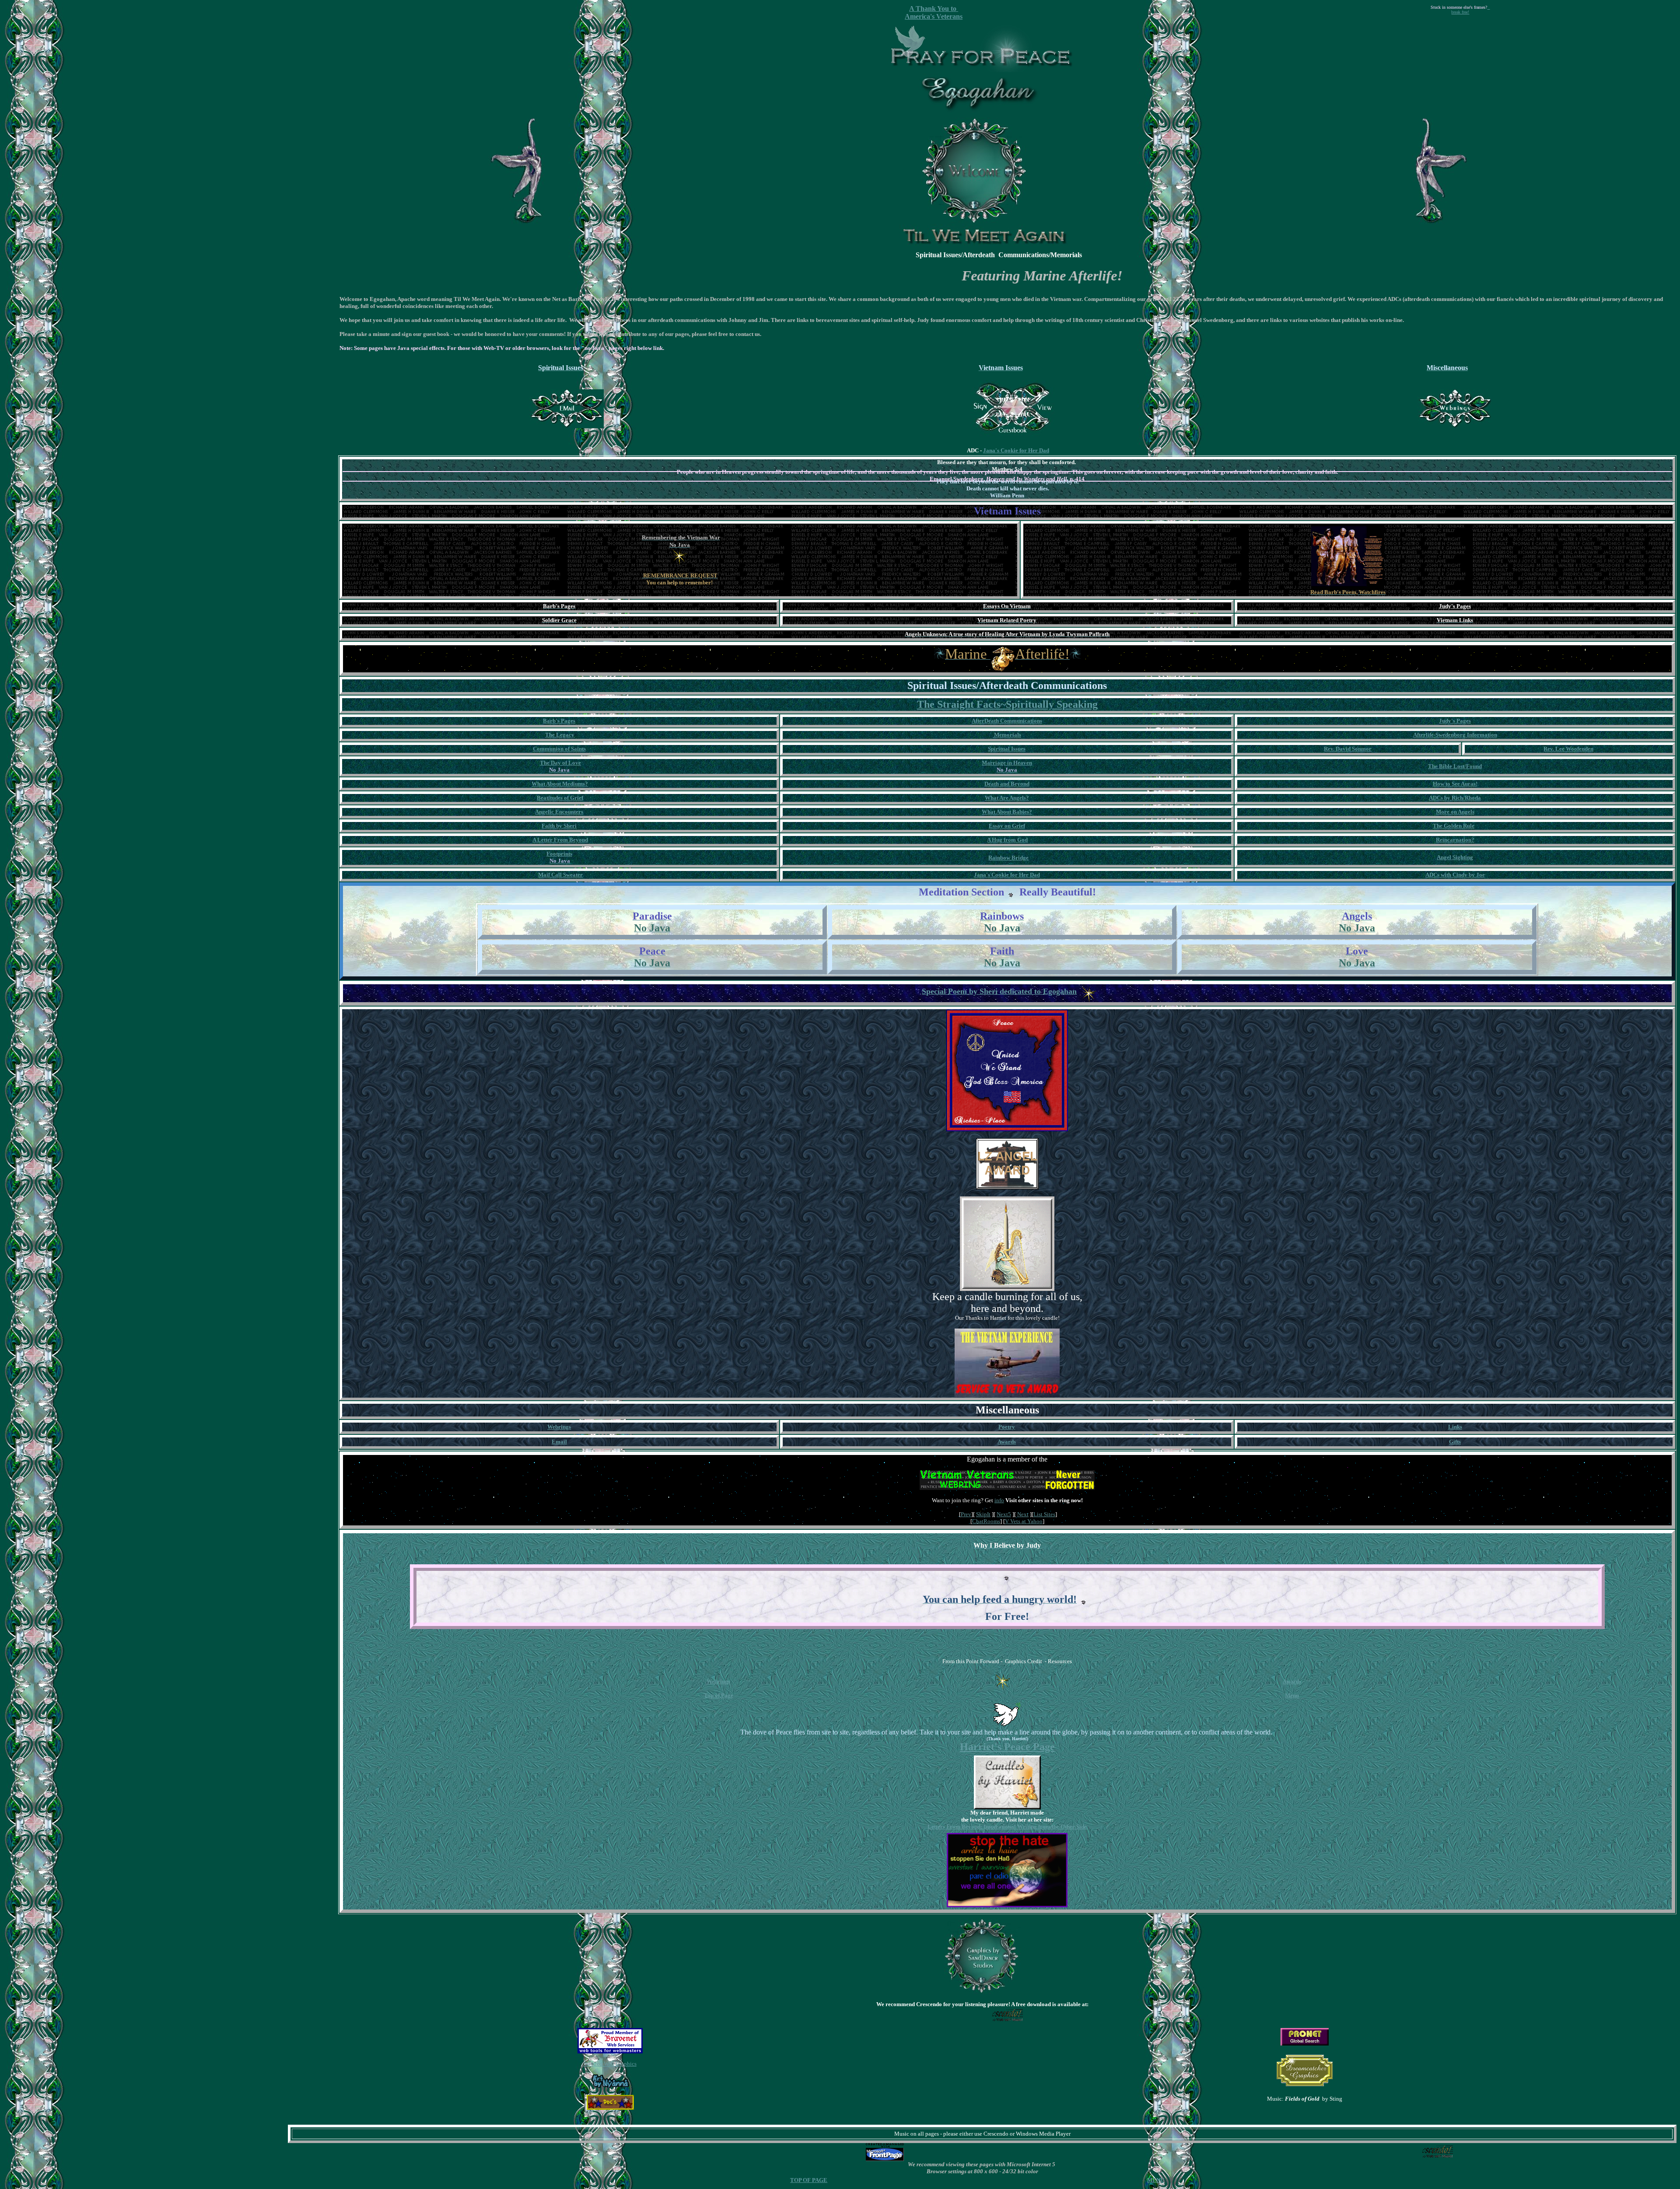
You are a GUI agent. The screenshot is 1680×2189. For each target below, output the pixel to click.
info (999, 1500)
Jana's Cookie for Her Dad (1016, 450)
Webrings (718, 1681)
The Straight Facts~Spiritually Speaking (1007, 704)
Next (1023, 1514)
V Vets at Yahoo (1024, 1521)
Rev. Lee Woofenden (1568, 749)
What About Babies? (1007, 812)
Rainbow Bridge (1008, 858)
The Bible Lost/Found (1455, 766)
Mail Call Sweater (560, 875)
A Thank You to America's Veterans (934, 12)
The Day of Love (560, 763)
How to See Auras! (1455, 784)
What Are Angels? (1007, 798)
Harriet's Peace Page (1007, 1747)
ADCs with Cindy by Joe (1455, 875)
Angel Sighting (1455, 857)
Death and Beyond (1007, 784)
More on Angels (1455, 812)
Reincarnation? (1455, 840)
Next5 (1004, 1514)
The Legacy (560, 735)
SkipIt (983, 1514)
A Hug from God (1007, 840)
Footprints (559, 854)
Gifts (1455, 1442)
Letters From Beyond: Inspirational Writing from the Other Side (1007, 1827)
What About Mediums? (560, 784)
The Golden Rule (1454, 826)
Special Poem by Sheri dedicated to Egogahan (999, 991)
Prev (966, 1514)
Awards (1007, 1442)
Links (1455, 1427)
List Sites (1044, 1514)
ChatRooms (986, 1521)
